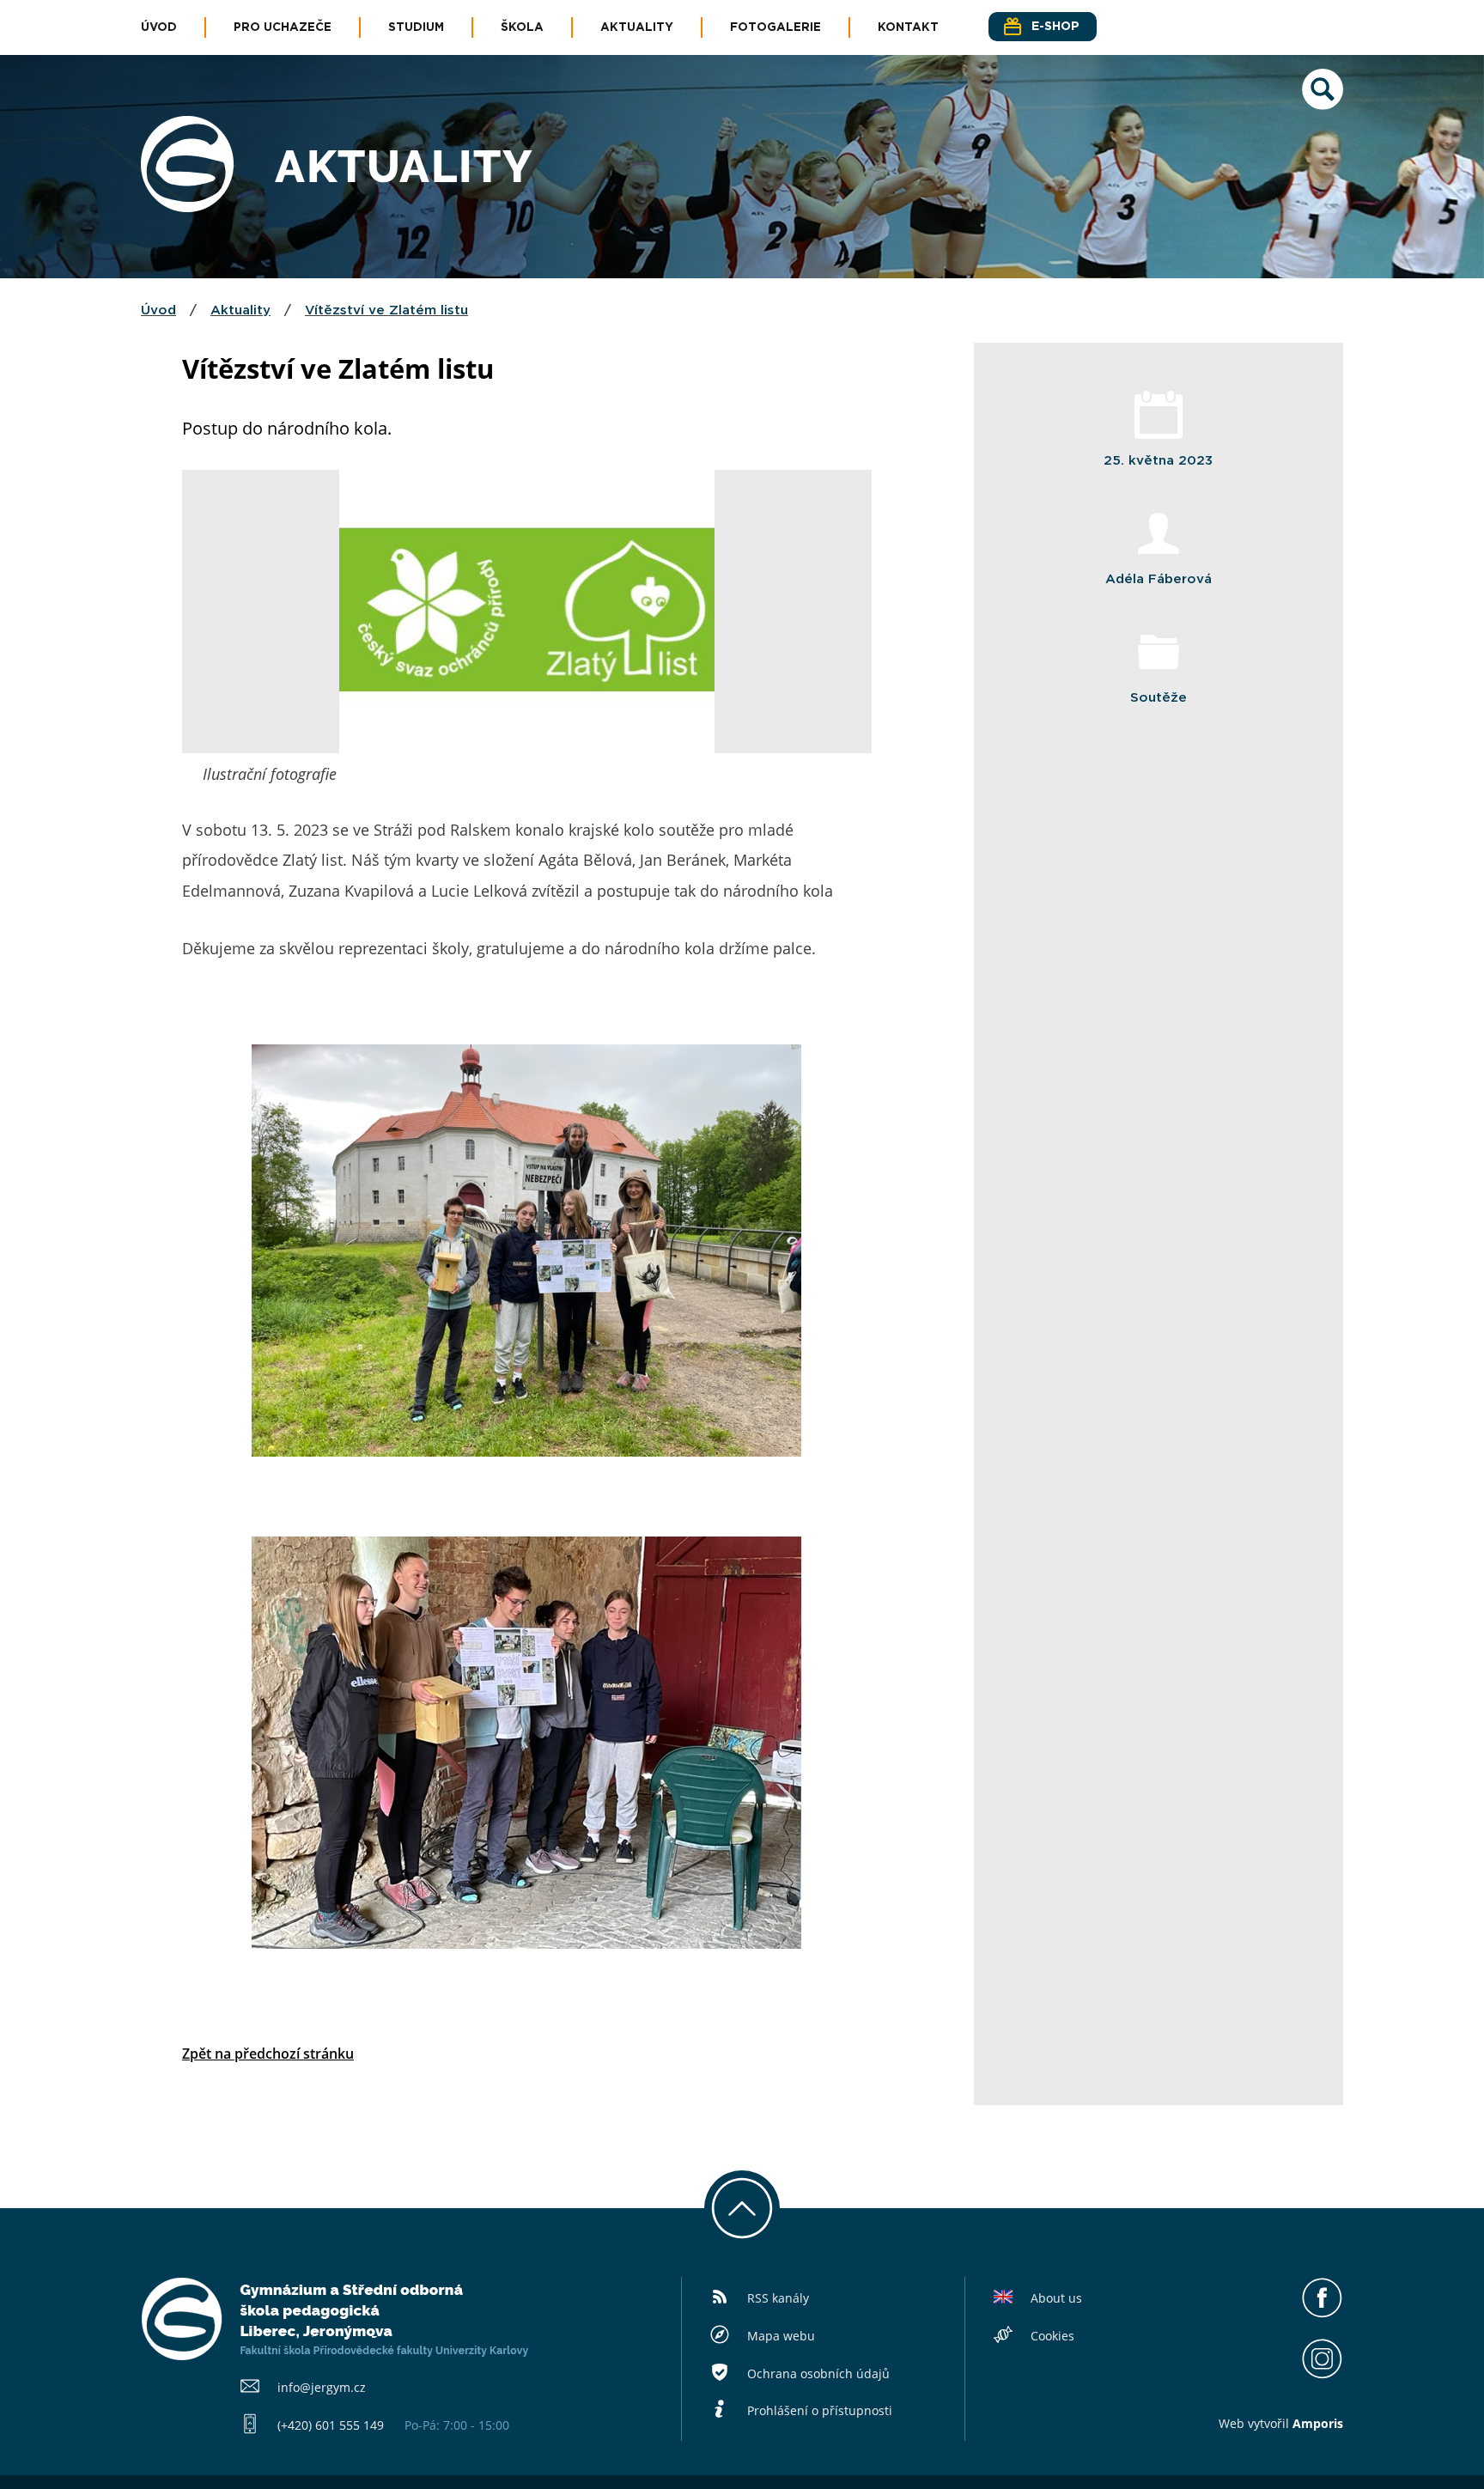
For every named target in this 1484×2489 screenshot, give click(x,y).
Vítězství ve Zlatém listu (386, 310)
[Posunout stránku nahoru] (742, 2208)
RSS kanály (778, 2298)
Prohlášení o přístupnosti (820, 2410)
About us (1056, 2298)
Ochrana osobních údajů (818, 2373)
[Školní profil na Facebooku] (1322, 2314)
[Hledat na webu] (1323, 105)
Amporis (1318, 2423)
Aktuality (637, 27)
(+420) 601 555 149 (331, 2425)
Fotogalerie (775, 27)
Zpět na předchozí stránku (268, 2054)
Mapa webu (781, 2336)
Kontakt (908, 27)
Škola (522, 27)
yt (1259, 2423)
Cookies (1052, 2336)
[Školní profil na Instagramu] (1322, 2374)
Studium (416, 27)
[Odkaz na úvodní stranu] (187, 207)
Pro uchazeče (283, 27)
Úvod (159, 27)
